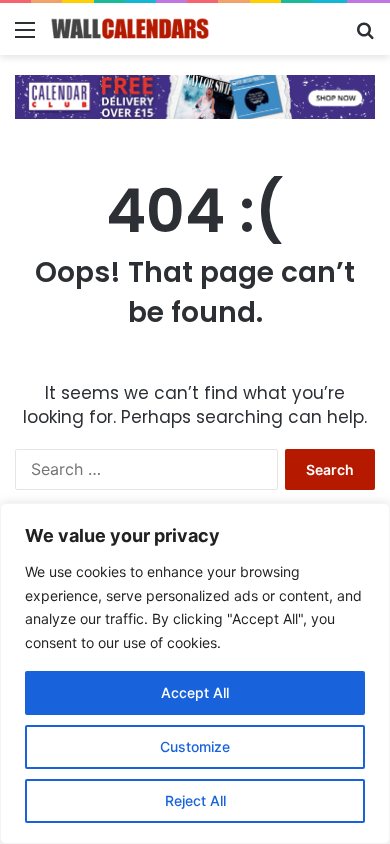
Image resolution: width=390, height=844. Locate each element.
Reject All (195, 800)
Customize (195, 746)
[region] (195, 673)
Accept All (195, 692)
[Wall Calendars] (130, 29)
